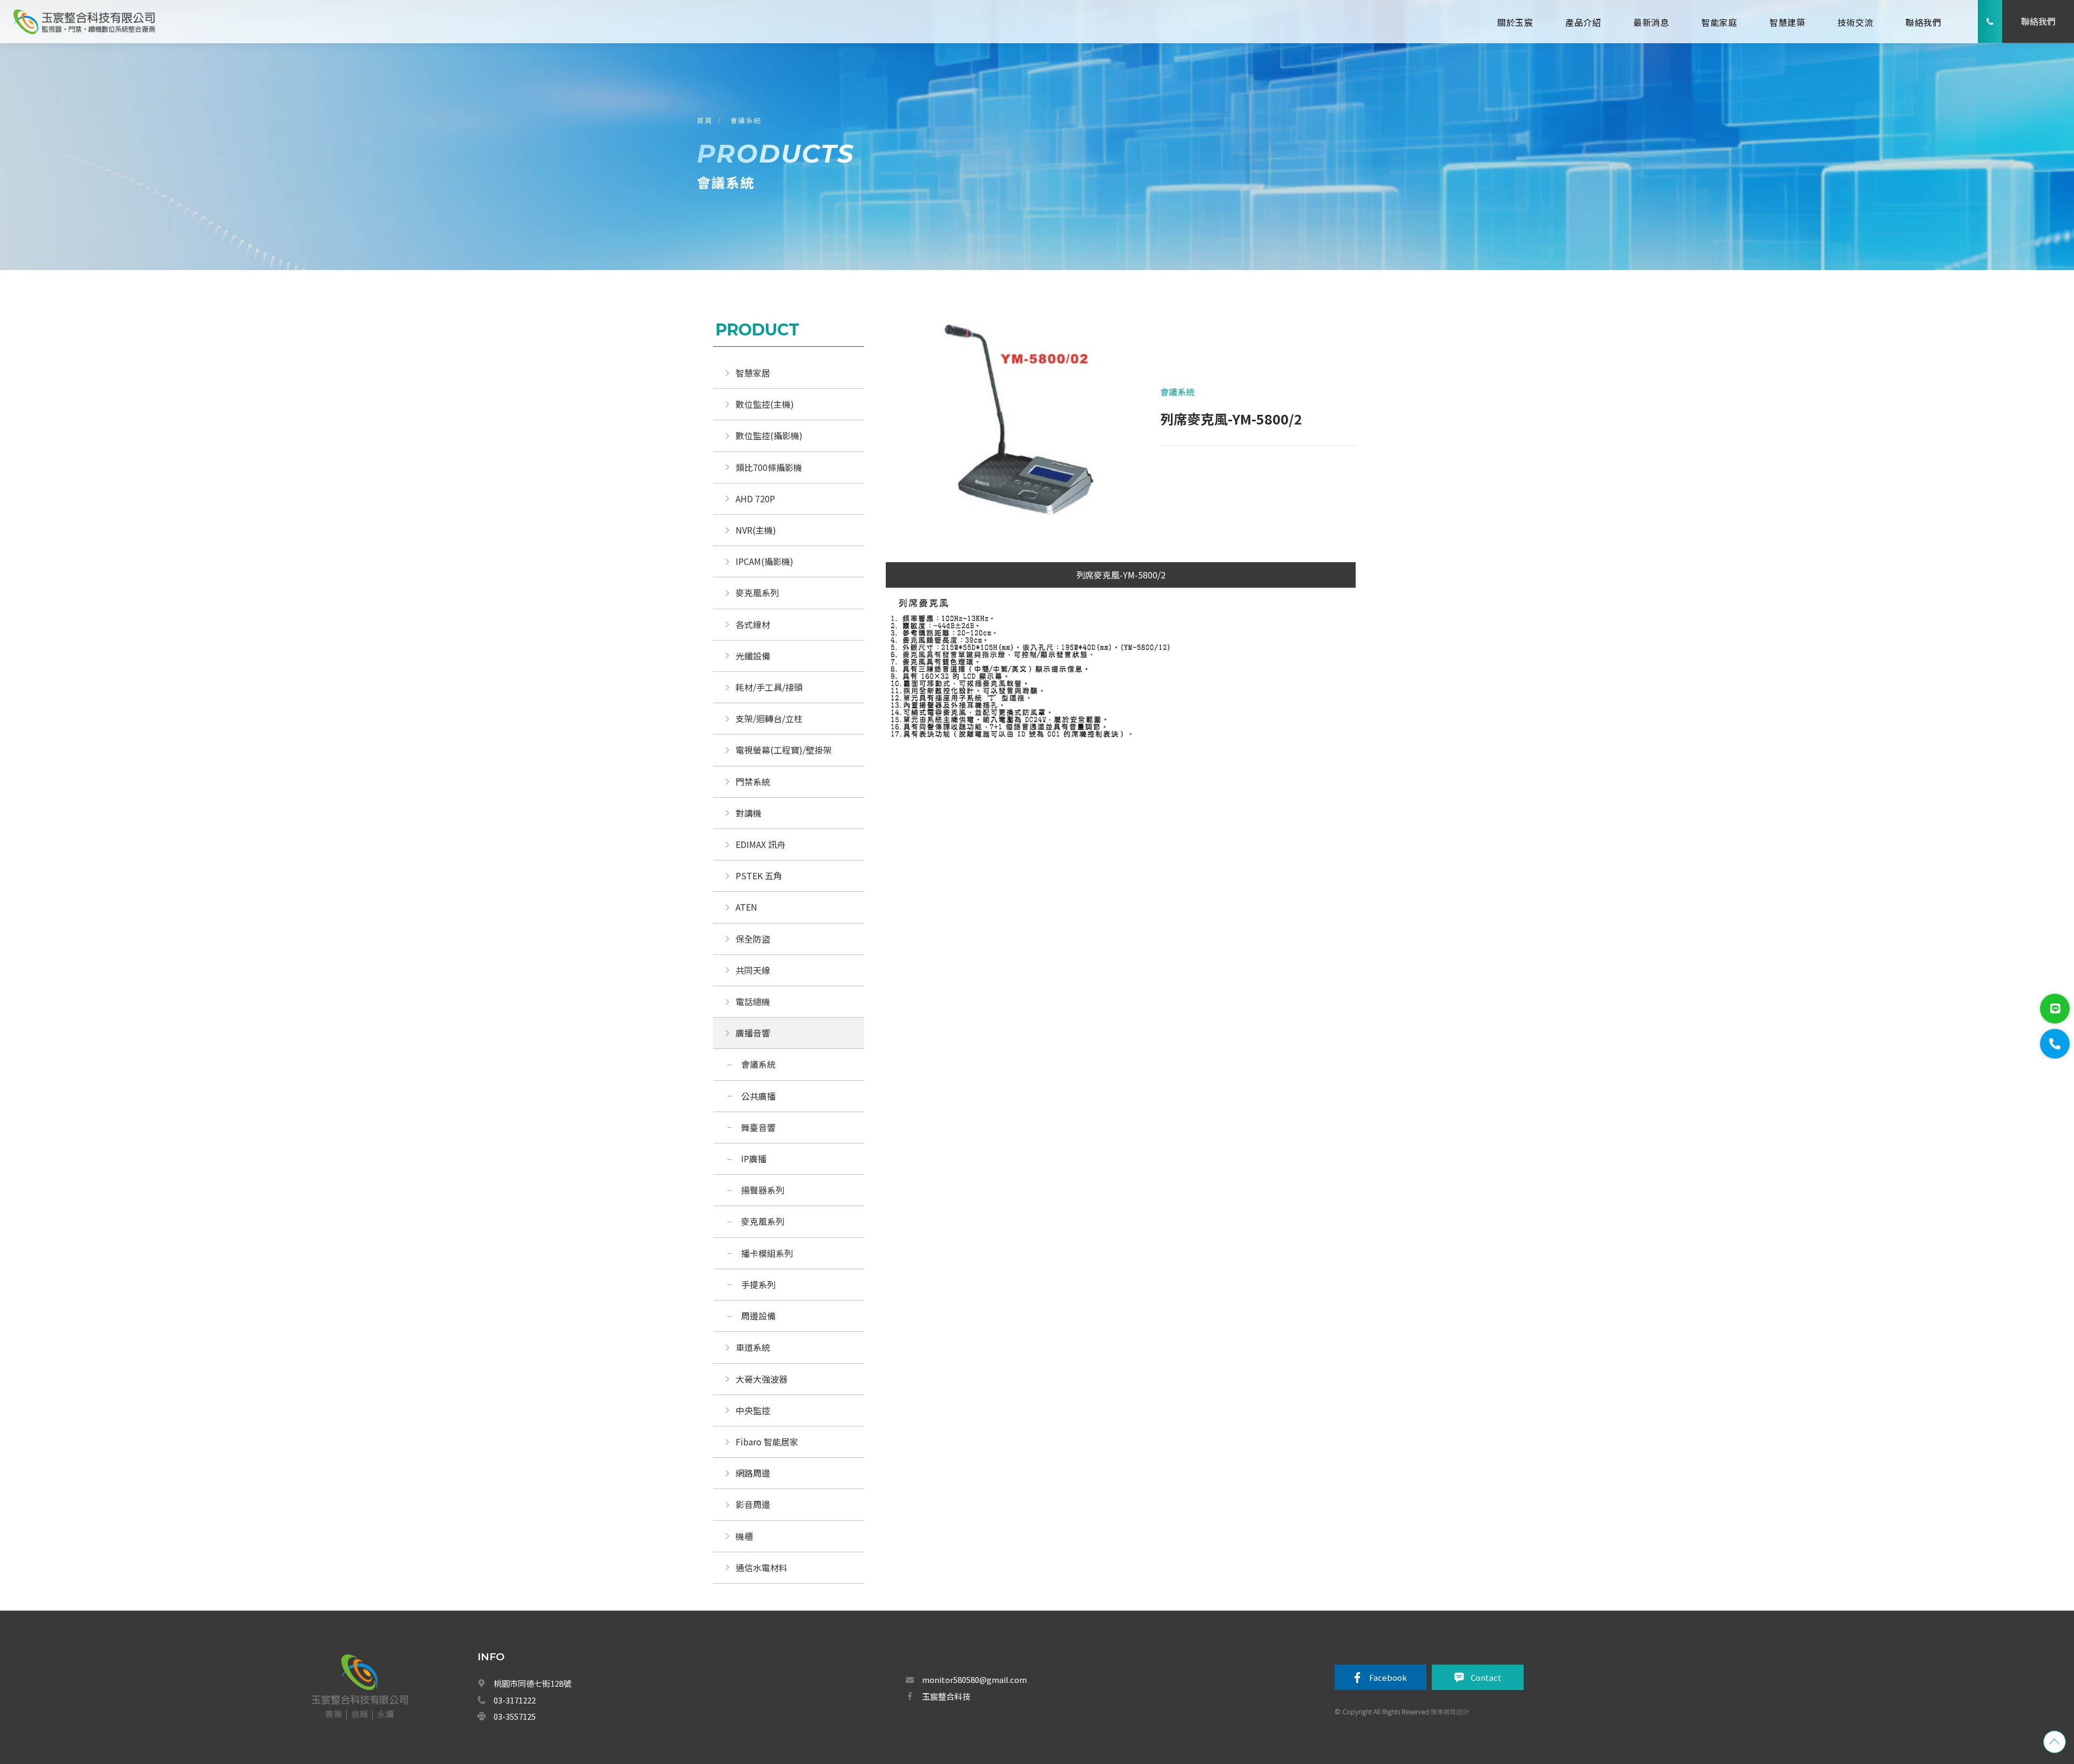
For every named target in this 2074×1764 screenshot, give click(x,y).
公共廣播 (758, 1096)
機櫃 (744, 1536)
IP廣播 (754, 1159)
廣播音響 (753, 1033)
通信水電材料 (762, 1567)
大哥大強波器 (762, 1379)
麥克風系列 (757, 593)
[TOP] (2055, 1742)
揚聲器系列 (763, 1190)
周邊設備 (758, 1316)
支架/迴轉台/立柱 (769, 718)
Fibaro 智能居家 (767, 1442)
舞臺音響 (758, 1127)
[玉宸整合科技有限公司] (84, 21)
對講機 (749, 813)
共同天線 (753, 970)
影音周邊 (753, 1504)
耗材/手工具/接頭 (769, 687)
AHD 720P (755, 499)
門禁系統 (753, 782)
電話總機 (753, 1001)
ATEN (746, 907)
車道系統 (753, 1347)
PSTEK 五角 (759, 876)
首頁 (705, 120)
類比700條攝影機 (769, 467)
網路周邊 (753, 1473)
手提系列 (758, 1284)
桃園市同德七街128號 (533, 1683)
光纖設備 (753, 656)
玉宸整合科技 (946, 1696)
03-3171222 (515, 1700)
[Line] (2055, 1009)
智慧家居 (753, 373)
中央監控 (754, 1410)
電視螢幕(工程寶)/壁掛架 (784, 750)
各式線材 (753, 624)
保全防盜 (753, 939)
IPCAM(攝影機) (765, 561)
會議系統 (747, 120)
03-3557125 (515, 1716)
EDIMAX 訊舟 (760, 844)
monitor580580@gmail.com (974, 1679)
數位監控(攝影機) (769, 435)
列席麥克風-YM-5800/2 (1121, 575)
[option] (1003, 427)
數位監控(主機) (765, 404)
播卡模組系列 (767, 1253)
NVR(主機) (756, 530)
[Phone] (2055, 1044)
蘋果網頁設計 (1450, 1711)
